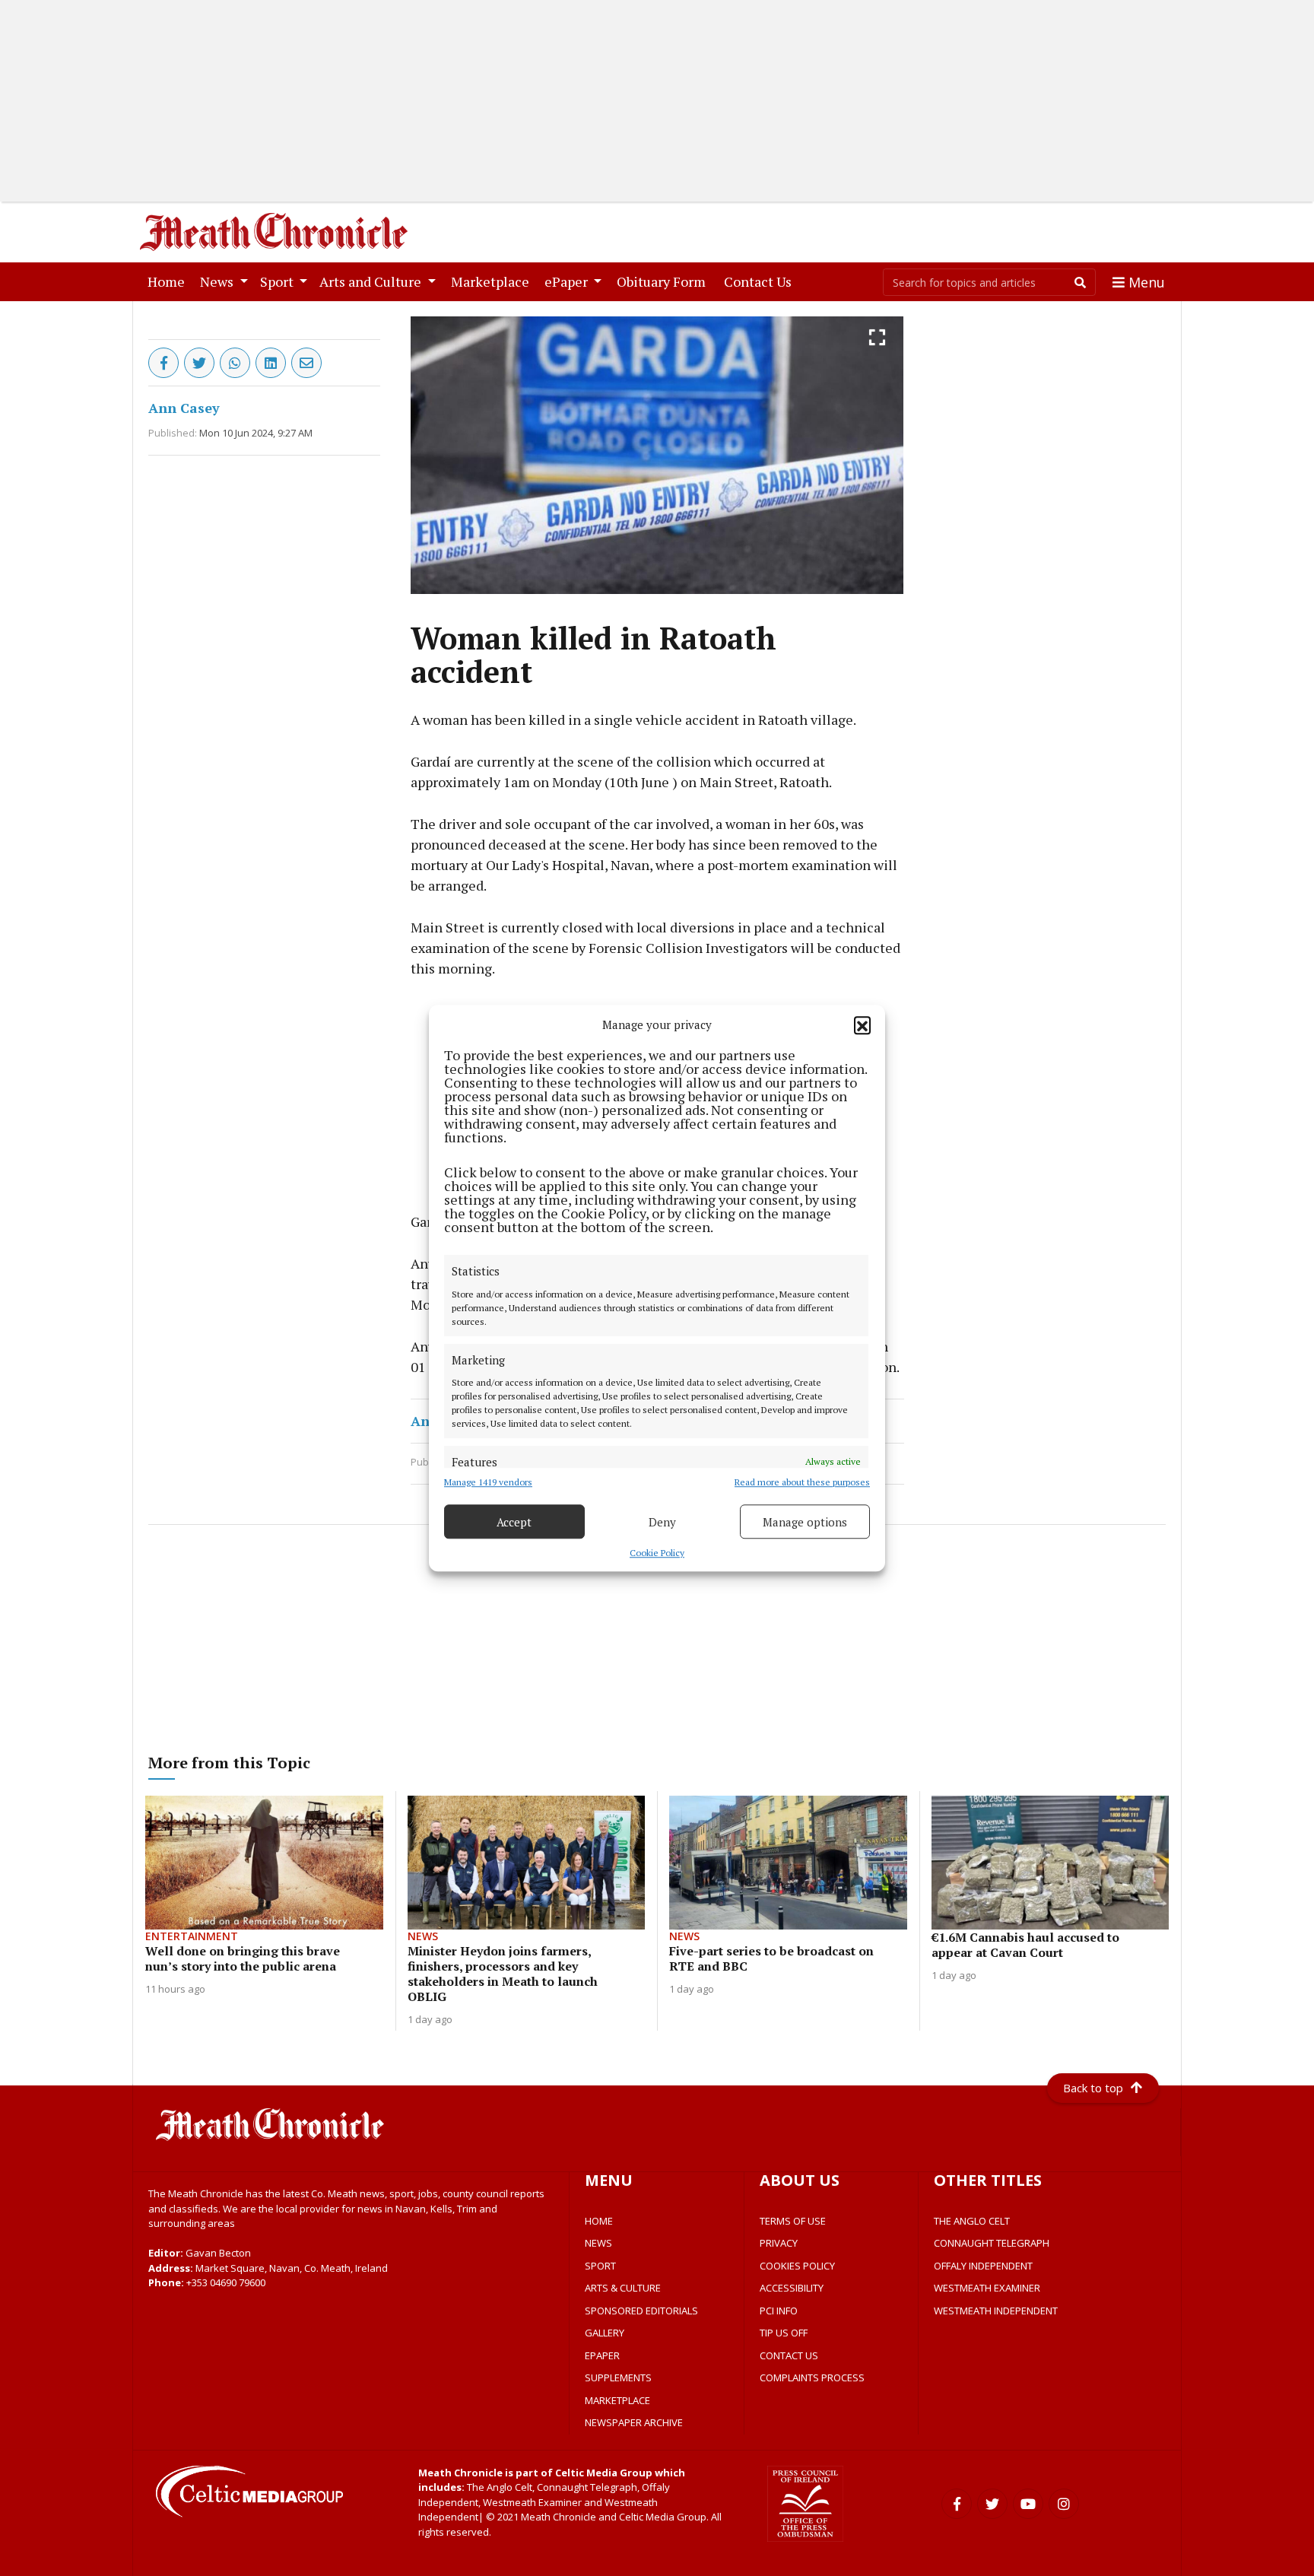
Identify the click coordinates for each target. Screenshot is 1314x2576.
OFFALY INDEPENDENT (983, 2266)
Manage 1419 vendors (488, 1482)
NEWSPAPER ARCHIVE (634, 2422)
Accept (514, 1522)
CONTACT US (789, 2355)
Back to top (1093, 2088)
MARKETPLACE (617, 2400)
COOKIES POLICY (797, 2266)
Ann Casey (184, 408)
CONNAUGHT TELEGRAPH (992, 2243)
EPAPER (602, 2355)
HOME (599, 2221)
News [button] (218, 281)
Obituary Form (664, 281)
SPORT (600, 2266)
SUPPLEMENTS (618, 2377)
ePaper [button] (568, 281)
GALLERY (605, 2333)
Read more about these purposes (802, 1482)
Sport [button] (278, 281)
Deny (662, 1522)
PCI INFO (779, 2311)
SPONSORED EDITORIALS (641, 2311)
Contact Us (761, 281)
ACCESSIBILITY (792, 2288)
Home (169, 281)
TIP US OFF (784, 2333)
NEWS (598, 2243)
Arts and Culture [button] (372, 281)
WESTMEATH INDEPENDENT (996, 2311)
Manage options (805, 1522)
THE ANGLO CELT (972, 2221)
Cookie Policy (657, 1553)
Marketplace (493, 281)
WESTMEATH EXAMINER (987, 2288)
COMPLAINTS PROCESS (812, 2377)
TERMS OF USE (793, 2221)
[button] (862, 1024)
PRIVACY (779, 2243)
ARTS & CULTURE (623, 2288)
